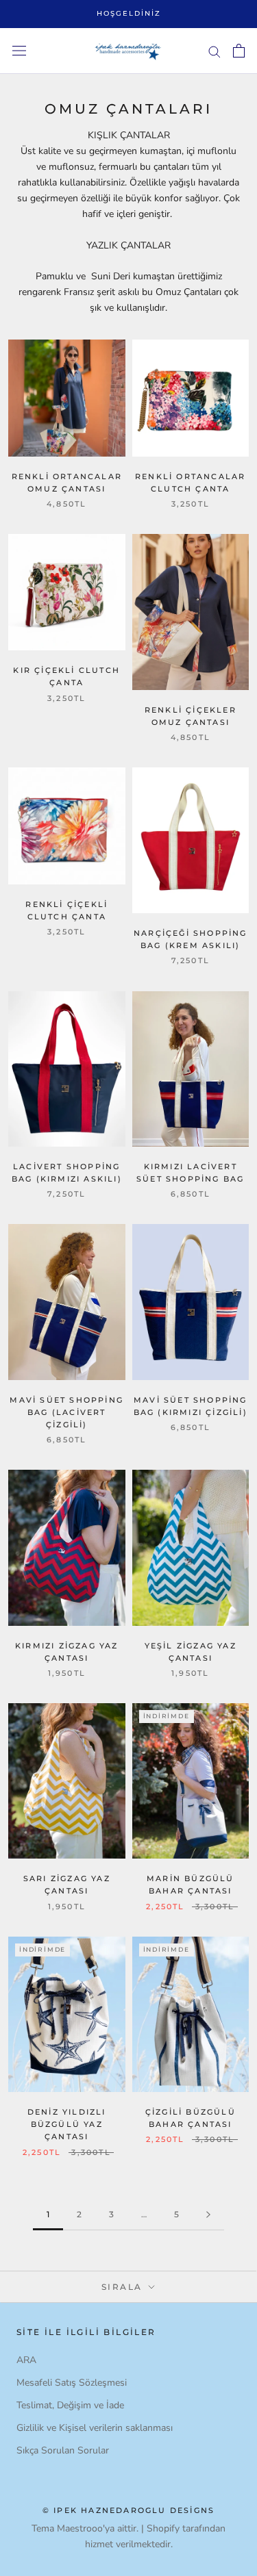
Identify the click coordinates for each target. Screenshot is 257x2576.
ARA (26, 2360)
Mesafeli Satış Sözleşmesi (72, 2383)
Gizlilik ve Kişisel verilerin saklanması (95, 2428)
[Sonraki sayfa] (208, 2215)
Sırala (124, 2287)
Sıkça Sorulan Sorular (63, 2450)
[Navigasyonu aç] (19, 51)
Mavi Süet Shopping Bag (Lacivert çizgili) (66, 1412)
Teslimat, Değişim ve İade (70, 2405)
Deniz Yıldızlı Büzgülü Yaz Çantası (67, 2124)
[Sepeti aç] (239, 51)
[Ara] (215, 51)
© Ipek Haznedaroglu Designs (128, 2510)
